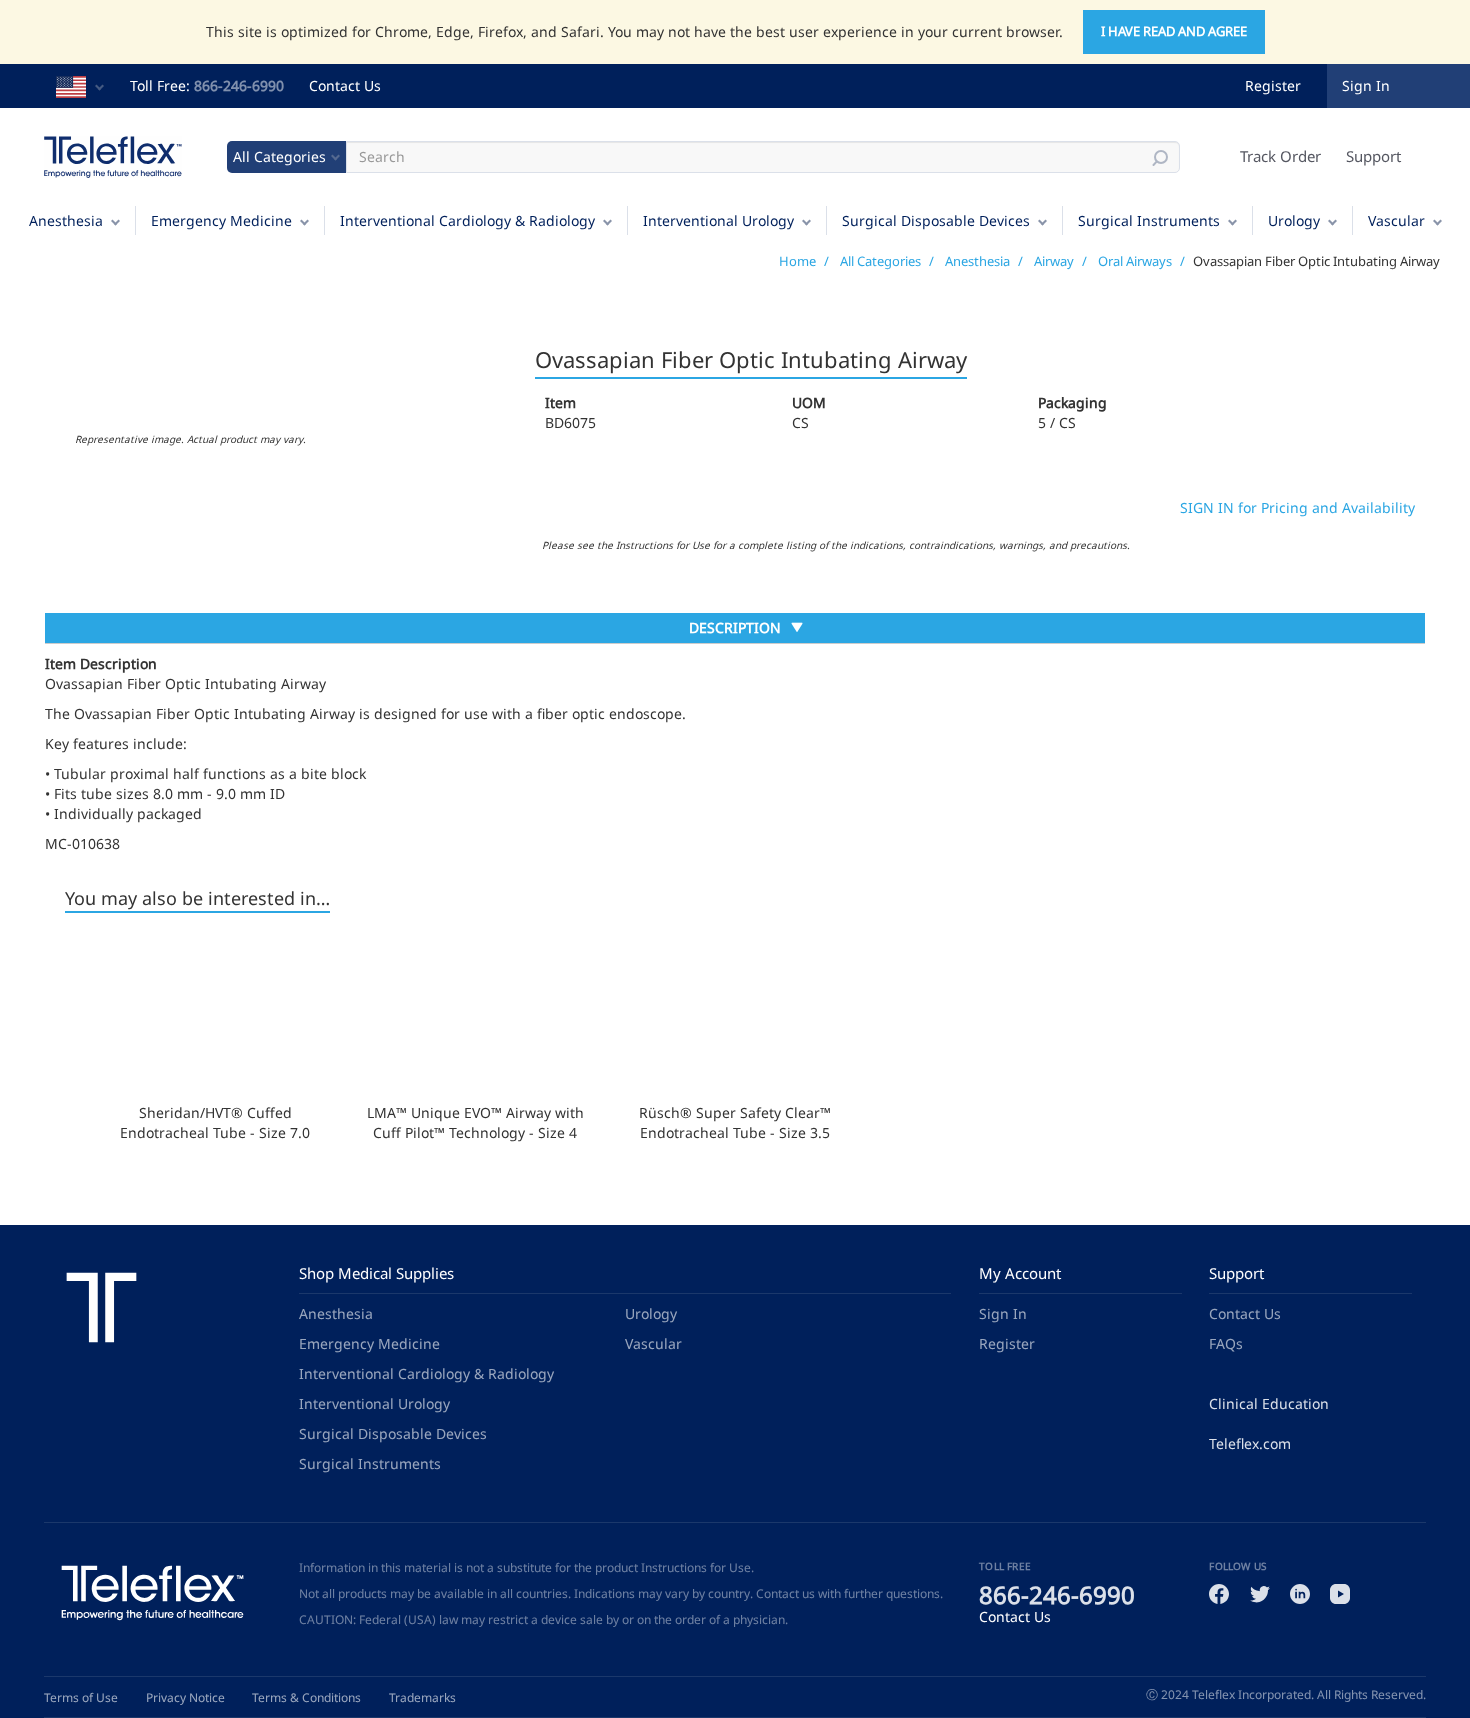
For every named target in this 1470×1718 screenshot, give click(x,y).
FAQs (1226, 1343)
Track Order (1280, 156)
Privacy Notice (185, 1697)
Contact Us (345, 85)
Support (1373, 156)
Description (734, 630)
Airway (1054, 261)
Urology (1294, 220)
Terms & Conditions (306, 1697)
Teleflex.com (1250, 1443)
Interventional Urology (718, 220)
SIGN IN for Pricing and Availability (1297, 507)
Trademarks (422, 1697)
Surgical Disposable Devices (936, 220)
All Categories (880, 261)
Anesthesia (66, 220)
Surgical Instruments (1149, 220)
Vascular (1396, 220)
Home (797, 261)
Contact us (785, 1593)
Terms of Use (81, 1697)
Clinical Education (1269, 1403)
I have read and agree (1174, 31)
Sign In (1003, 1313)
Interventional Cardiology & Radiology (467, 220)
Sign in (1366, 85)
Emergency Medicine (221, 220)
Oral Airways (1135, 261)
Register (1273, 85)
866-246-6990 (239, 85)
